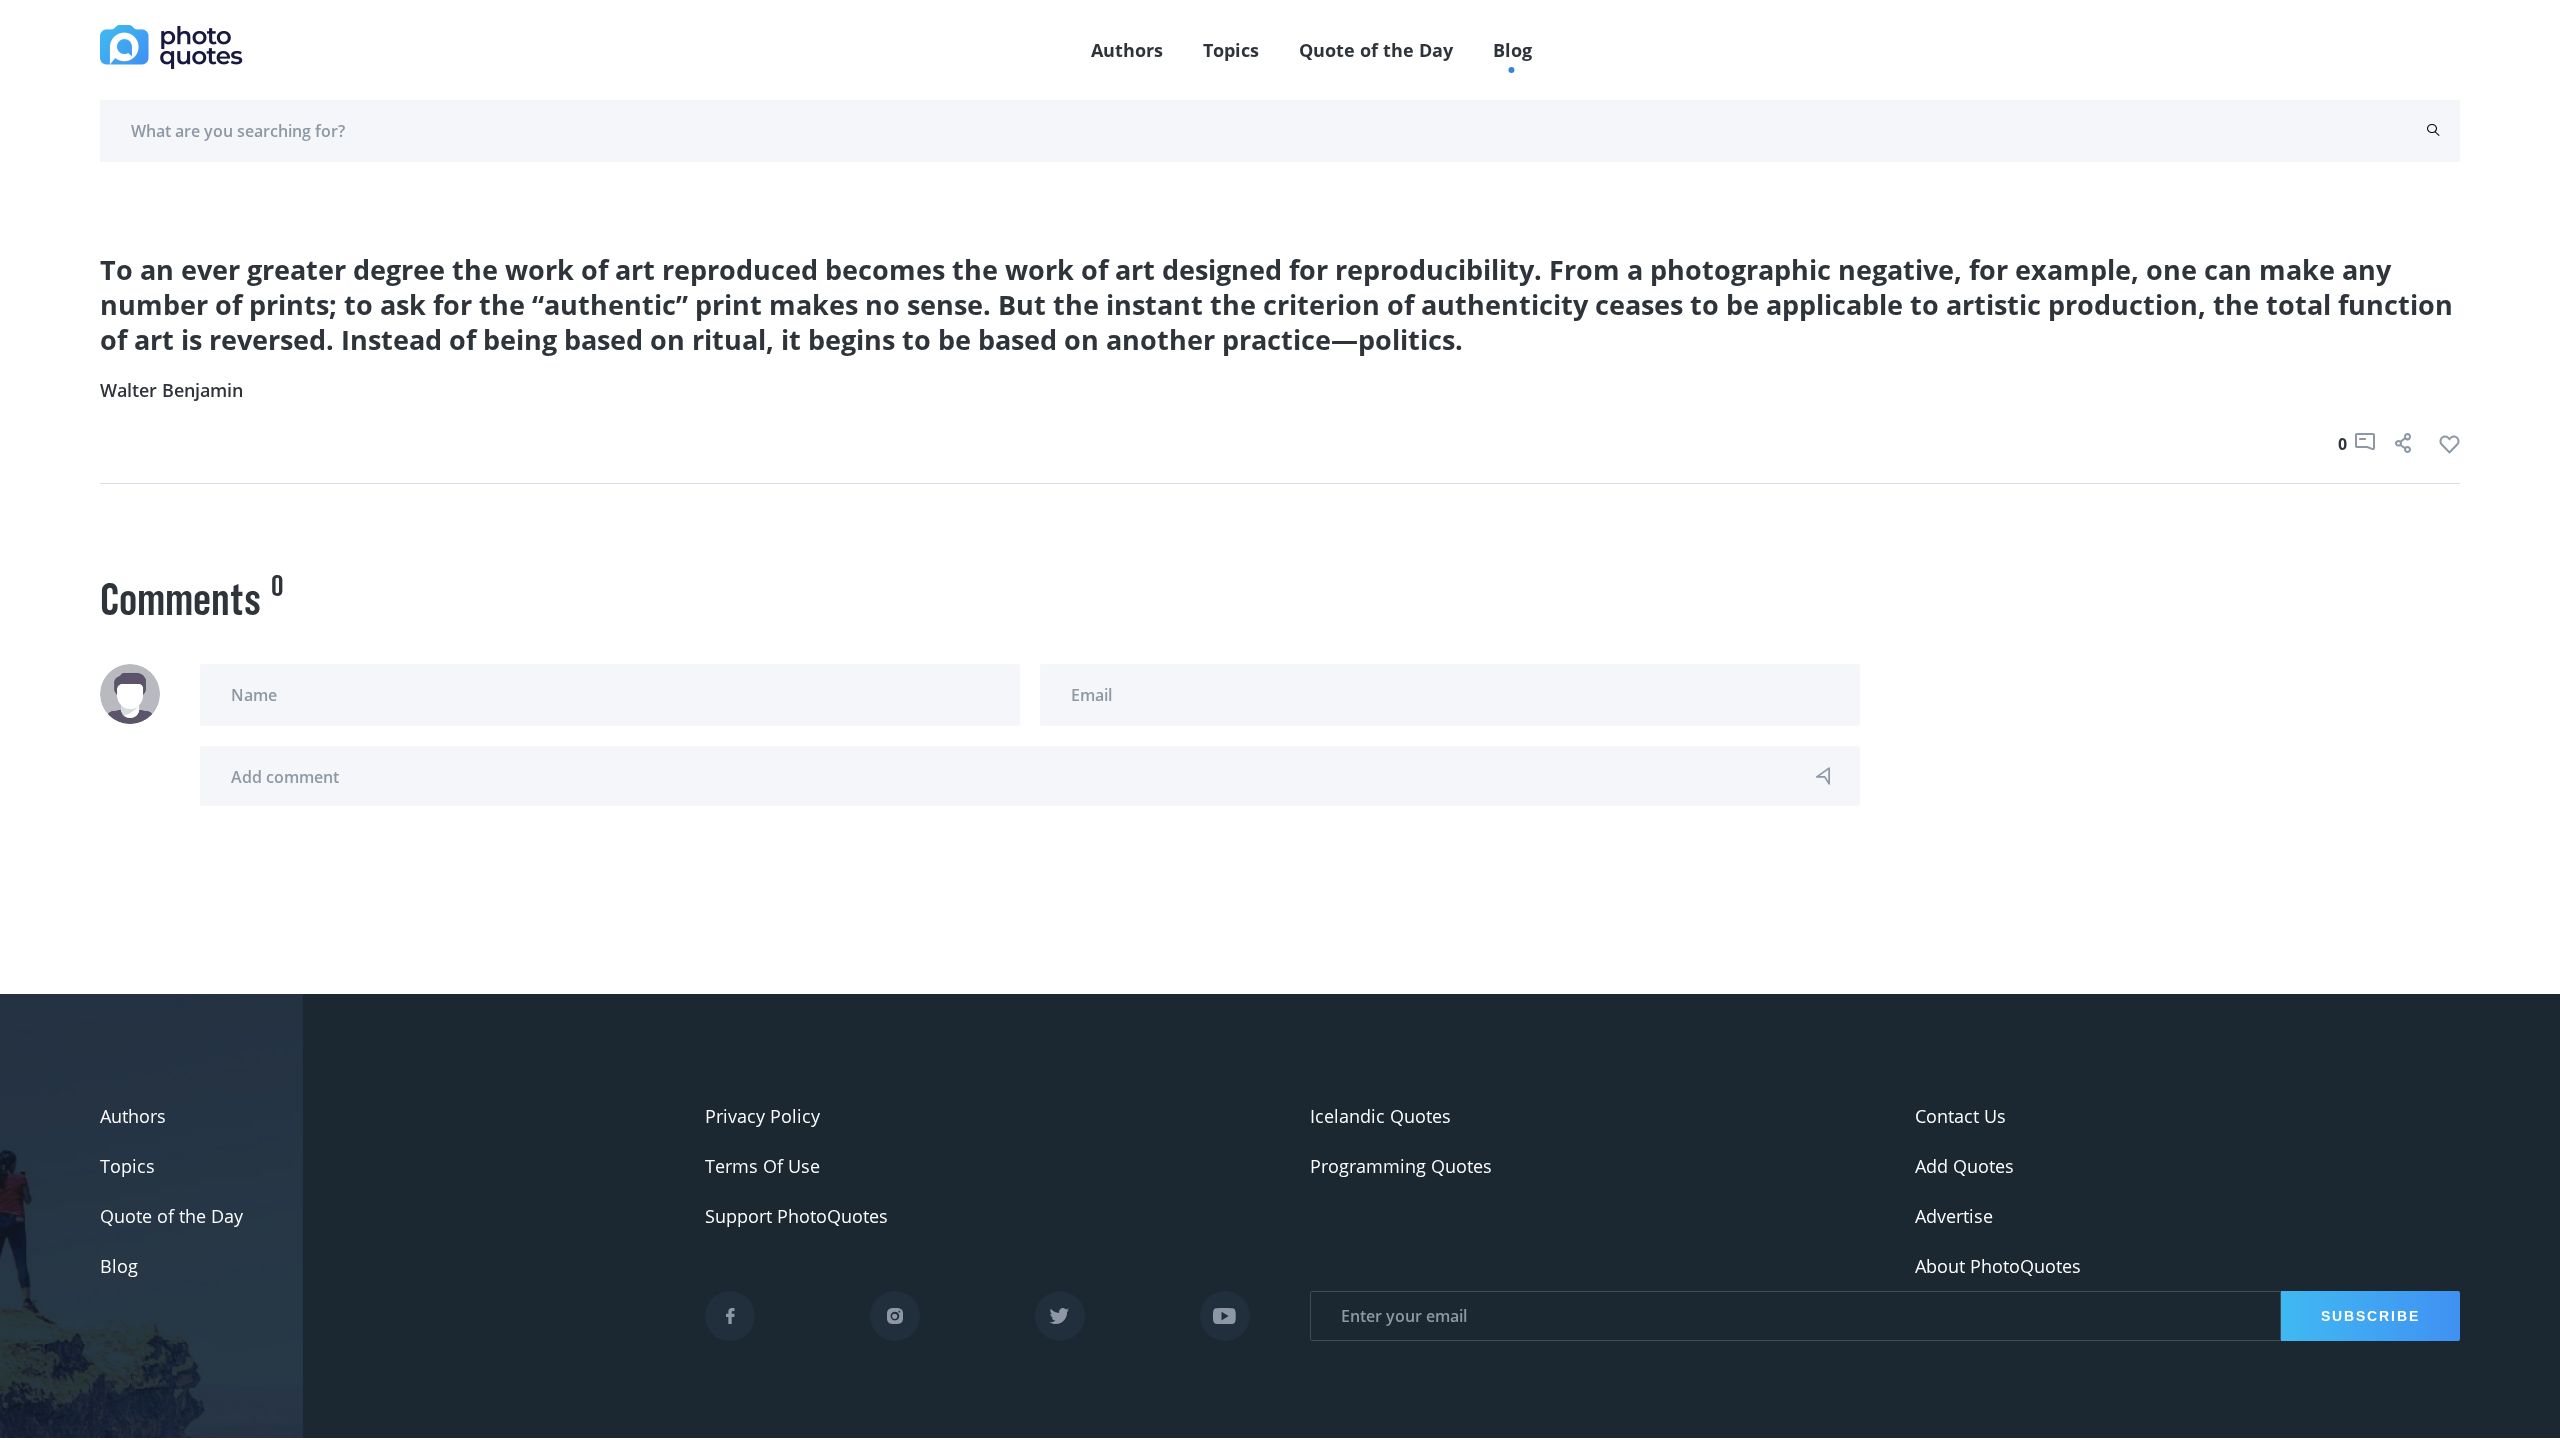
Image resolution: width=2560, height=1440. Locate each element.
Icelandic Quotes (1380, 1116)
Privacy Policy (762, 1116)
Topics (1231, 50)
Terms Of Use (762, 1166)
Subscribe (2370, 1316)
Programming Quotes (1401, 1166)
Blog (1512, 50)
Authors (1127, 50)
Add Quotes (1964, 1166)
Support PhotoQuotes (796, 1216)
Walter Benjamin (171, 390)
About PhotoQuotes (1998, 1266)
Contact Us (1960, 1116)
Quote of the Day (1376, 50)
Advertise (1954, 1216)
